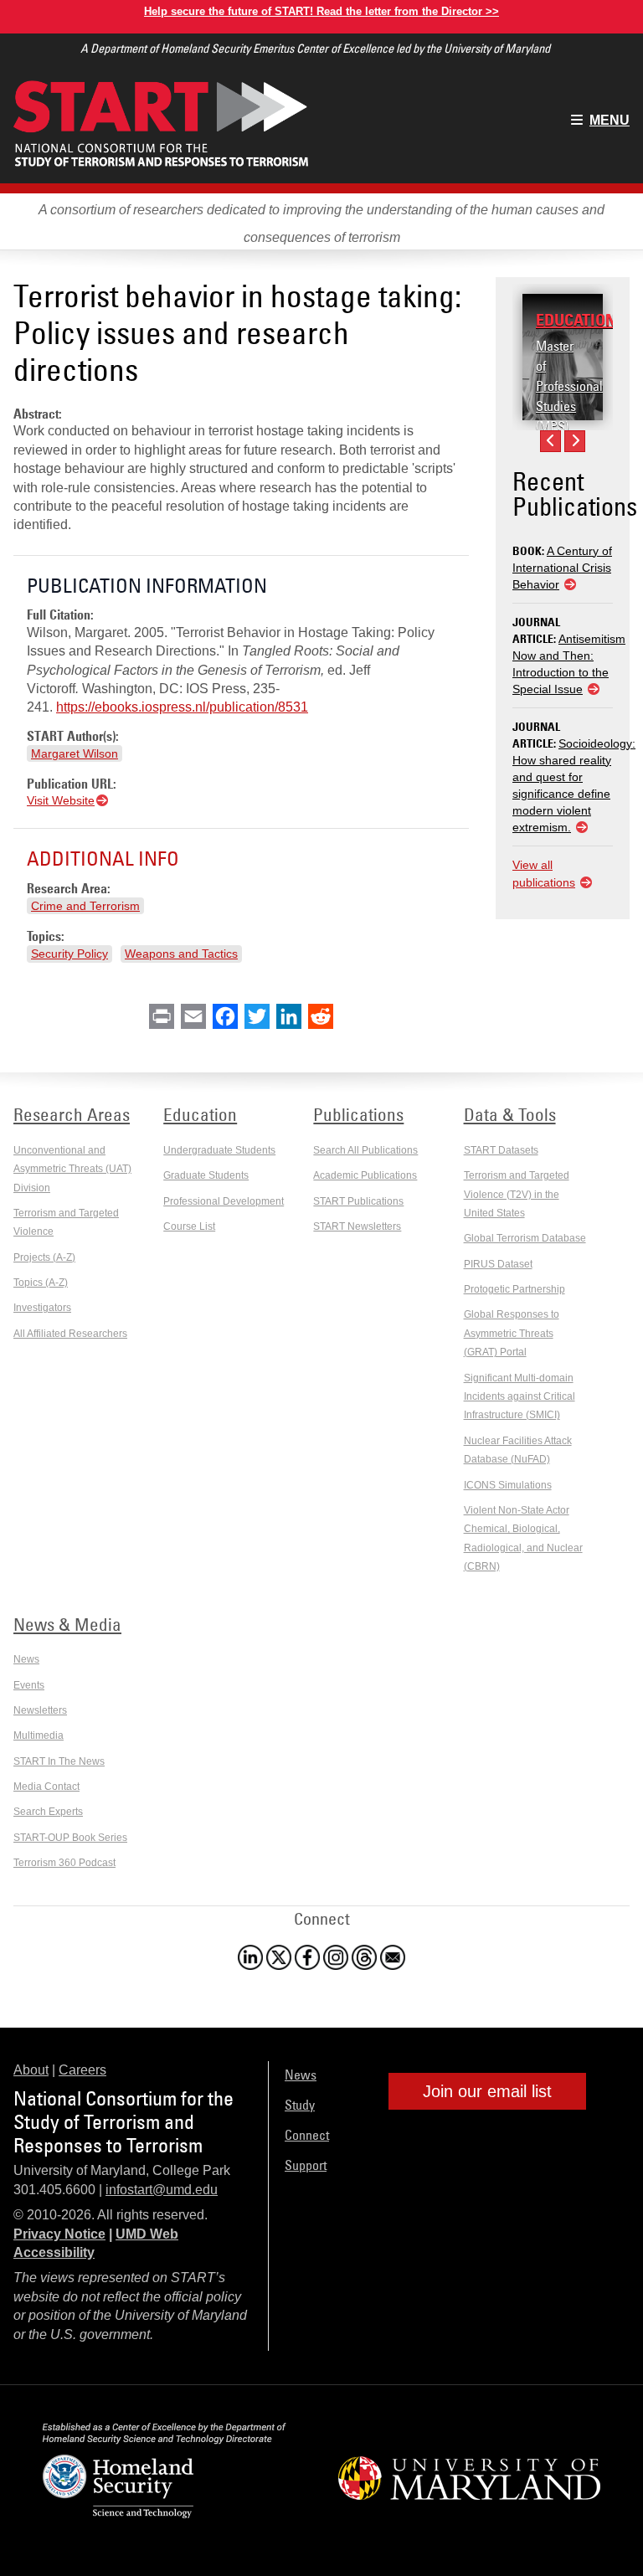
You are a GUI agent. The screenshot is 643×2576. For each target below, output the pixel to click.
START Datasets (501, 1150)
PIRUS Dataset (498, 1264)
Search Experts (48, 1812)
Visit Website (61, 800)
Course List (189, 1226)
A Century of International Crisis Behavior (562, 568)
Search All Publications (365, 1150)
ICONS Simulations (508, 1485)
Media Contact (46, 1787)
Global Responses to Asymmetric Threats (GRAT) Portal (512, 1333)
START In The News (59, 1761)
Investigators (42, 1308)
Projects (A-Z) (44, 1257)
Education (576, 320)
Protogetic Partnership (514, 1289)
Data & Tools (510, 1114)
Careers (82, 2070)
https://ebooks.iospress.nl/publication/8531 (182, 707)
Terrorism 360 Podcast (64, 1863)
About (31, 2070)
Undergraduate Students (219, 1150)
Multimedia (39, 1735)
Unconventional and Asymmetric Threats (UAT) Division (72, 1169)
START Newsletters (357, 1226)
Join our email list (487, 2091)
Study (300, 2105)
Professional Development (224, 1201)
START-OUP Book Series (70, 1838)
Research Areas (72, 1114)
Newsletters (40, 1710)
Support (306, 2165)
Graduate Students (206, 1175)
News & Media (67, 1624)
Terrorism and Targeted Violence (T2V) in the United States (517, 1194)
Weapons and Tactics (181, 954)
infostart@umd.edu (162, 2190)
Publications (358, 1114)
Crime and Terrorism (85, 906)
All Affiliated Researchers (70, 1334)
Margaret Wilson (75, 753)
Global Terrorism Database (525, 1238)
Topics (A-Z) (41, 1283)
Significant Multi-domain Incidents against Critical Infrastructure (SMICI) (520, 1397)
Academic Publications (365, 1175)
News (26, 1659)
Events (29, 1685)
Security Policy (69, 954)
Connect (307, 2135)
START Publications (358, 1201)
